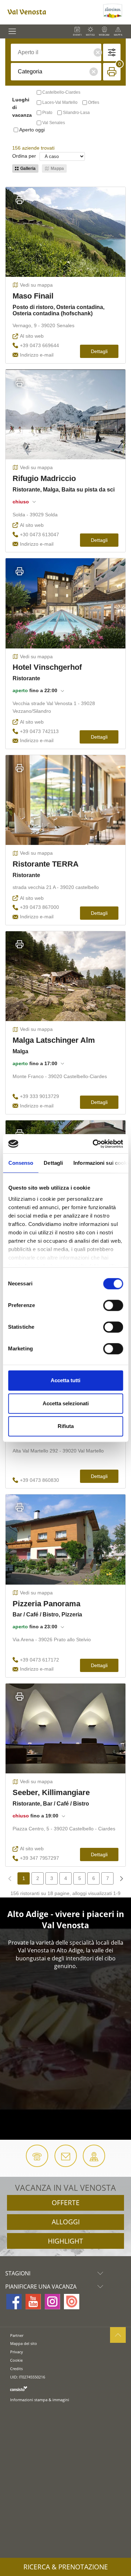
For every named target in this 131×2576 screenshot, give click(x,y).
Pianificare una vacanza (41, 2287)
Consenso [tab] (21, 1163)
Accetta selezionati (66, 1403)
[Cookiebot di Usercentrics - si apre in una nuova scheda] (93, 1144)
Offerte (66, 2203)
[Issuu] (72, 2302)
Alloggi (66, 2222)
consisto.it (19, 2388)
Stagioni (18, 2273)
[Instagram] (52, 2302)
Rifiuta (66, 1426)
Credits (16, 2369)
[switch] (113, 1305)
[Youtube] (33, 2302)
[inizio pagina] (118, 2335)
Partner (17, 2335)
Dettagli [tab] (53, 1163)
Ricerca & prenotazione (66, 2567)
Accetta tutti (65, 1380)
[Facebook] (14, 2302)
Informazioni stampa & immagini (40, 2400)
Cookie (16, 2360)
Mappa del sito (24, 2343)
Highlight (65, 2241)
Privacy (17, 2352)
